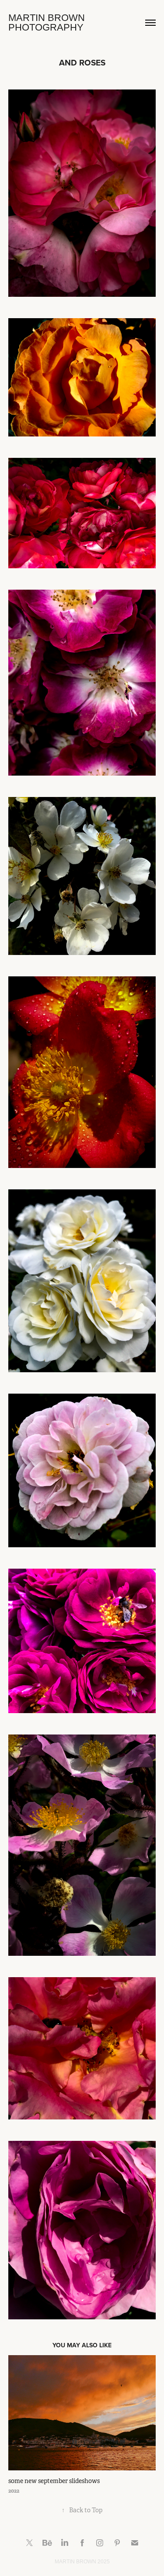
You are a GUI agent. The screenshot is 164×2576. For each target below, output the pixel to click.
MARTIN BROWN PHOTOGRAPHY (48, 22)
